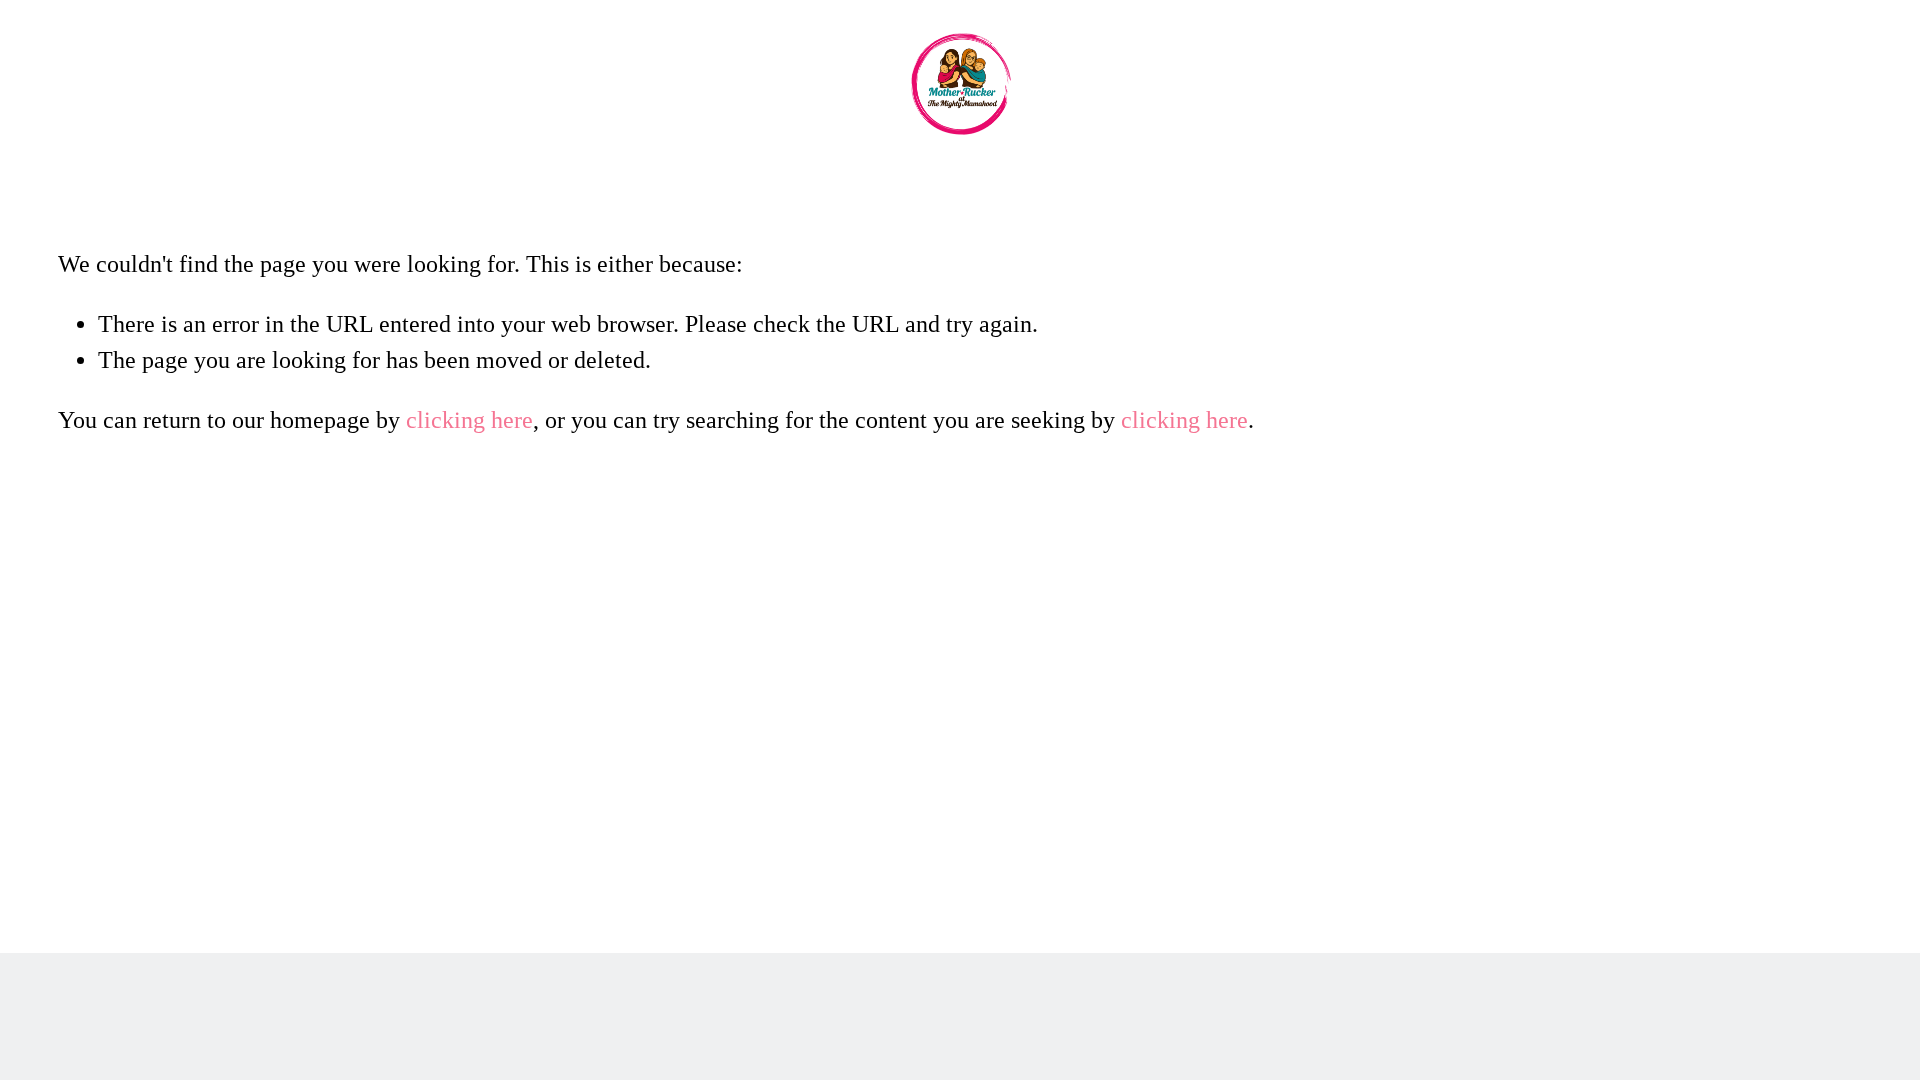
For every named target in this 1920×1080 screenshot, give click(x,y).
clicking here (469, 420)
